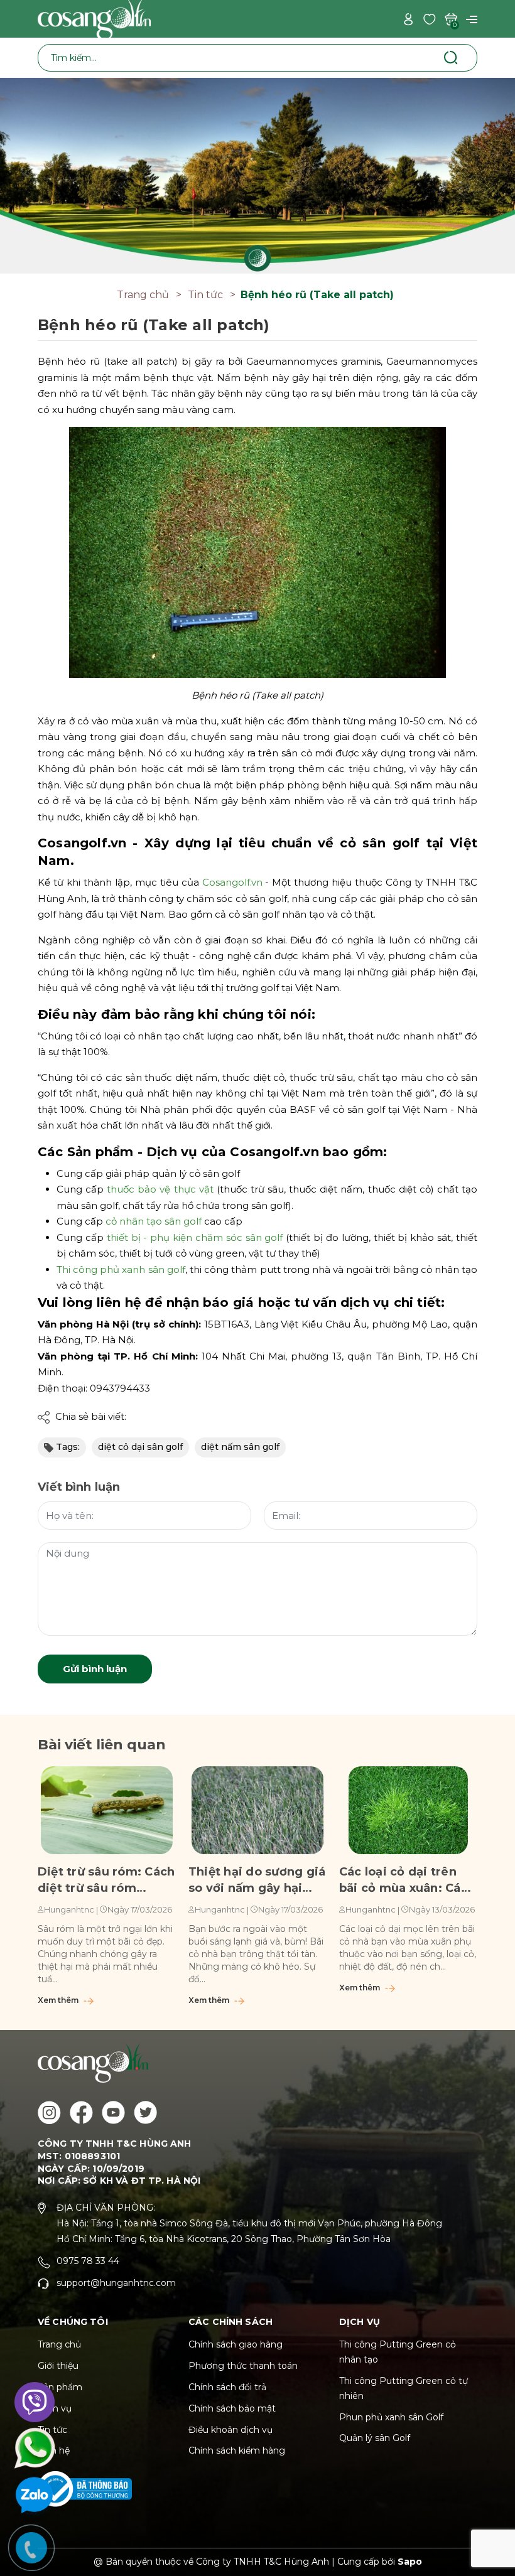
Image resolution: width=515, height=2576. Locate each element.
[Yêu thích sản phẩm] (430, 19)
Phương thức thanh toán (243, 2366)
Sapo (410, 2562)
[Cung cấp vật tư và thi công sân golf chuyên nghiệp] (257, 175)
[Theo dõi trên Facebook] (81, 2112)
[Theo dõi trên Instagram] (49, 2112)
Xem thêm (59, 2000)
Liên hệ (54, 2450)
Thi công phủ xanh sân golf (121, 1269)
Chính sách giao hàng (236, 2344)
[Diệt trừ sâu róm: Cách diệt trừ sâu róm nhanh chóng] (107, 1810)
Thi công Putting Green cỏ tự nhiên (404, 2388)
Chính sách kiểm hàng (237, 2450)
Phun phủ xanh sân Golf (391, 2417)
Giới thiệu (58, 2366)
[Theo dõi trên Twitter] (145, 2112)
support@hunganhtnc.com (116, 2283)
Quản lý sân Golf (375, 2438)
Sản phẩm (60, 2387)
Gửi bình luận (95, 1669)
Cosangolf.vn (232, 882)
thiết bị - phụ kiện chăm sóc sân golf (195, 1237)
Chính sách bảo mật (232, 2408)
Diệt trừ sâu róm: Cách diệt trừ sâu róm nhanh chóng (106, 1881)
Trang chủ (59, 2344)
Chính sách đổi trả (227, 2387)
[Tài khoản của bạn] (408, 19)
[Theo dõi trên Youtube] (113, 2112)
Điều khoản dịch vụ (230, 2430)
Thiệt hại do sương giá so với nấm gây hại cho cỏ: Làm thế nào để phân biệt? (257, 1881)
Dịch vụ (55, 2408)
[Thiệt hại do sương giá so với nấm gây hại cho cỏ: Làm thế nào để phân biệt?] (257, 1810)
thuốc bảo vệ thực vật (160, 1189)
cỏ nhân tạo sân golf (154, 1221)
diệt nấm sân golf (240, 1447)
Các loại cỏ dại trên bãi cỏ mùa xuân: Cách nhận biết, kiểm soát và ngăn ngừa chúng (407, 1881)
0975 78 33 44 (88, 2261)
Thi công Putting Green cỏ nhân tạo (398, 2352)
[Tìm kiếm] (451, 57)
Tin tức (52, 2430)
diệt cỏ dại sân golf (140, 1447)
